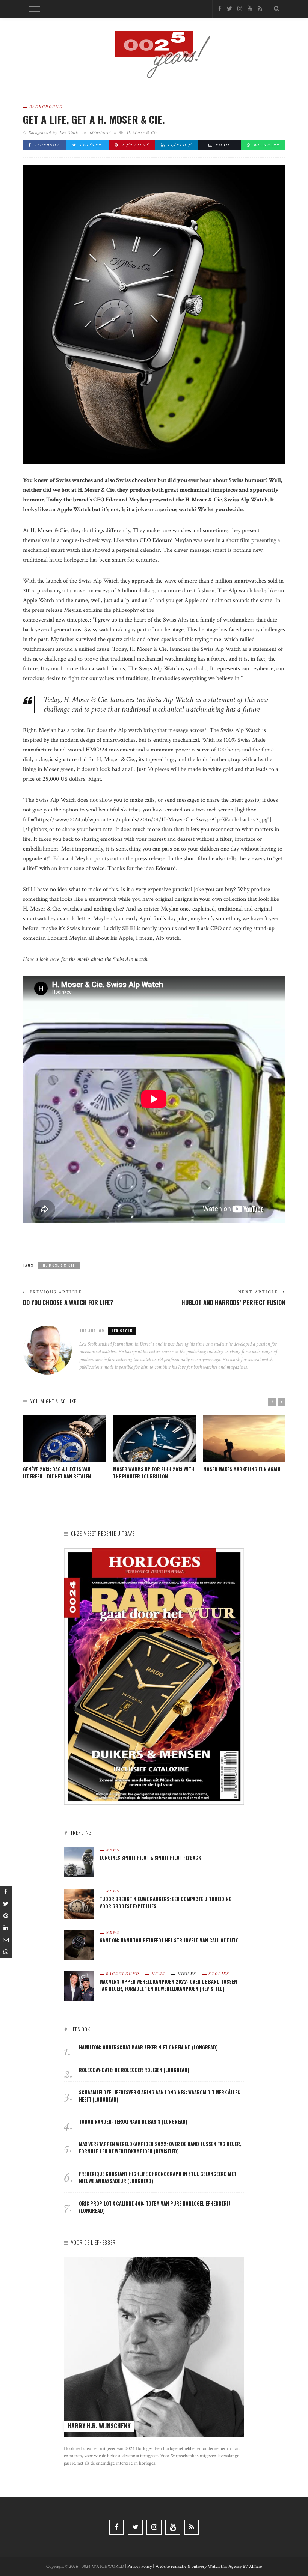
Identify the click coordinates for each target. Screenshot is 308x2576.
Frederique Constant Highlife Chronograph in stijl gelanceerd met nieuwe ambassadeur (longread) (158, 2177)
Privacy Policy (140, 2566)
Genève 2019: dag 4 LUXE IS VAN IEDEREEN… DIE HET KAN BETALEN (57, 1473)
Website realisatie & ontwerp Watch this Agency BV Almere (208, 2566)
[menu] (33, 9)
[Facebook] (220, 9)
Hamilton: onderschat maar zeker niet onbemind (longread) (148, 2047)
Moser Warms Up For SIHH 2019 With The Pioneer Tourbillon (154, 1473)
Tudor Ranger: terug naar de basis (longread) (133, 2122)
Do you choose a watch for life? (68, 1302)
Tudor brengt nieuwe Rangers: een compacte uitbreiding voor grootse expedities (166, 1903)
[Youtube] (250, 9)
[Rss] (260, 9)
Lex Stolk (69, 132)
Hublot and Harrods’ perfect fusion (233, 1302)
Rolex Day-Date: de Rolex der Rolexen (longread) (134, 2070)
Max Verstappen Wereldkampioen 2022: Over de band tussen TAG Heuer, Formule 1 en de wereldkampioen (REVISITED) (168, 1985)
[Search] (276, 9)
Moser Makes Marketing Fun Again (242, 1469)
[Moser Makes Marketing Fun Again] (245, 1439)
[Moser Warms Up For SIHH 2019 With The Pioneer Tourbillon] (154, 1439)
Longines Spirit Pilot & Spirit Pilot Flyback (150, 1858)
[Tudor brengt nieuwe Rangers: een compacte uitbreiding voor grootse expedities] (79, 1903)
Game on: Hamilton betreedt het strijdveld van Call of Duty (169, 1940)
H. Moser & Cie (142, 132)
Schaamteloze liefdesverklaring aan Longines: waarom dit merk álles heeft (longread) (159, 2096)
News (113, 1850)
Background (46, 107)
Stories (219, 1974)
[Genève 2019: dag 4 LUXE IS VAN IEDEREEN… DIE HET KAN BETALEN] (64, 1439)
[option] (64, 1448)
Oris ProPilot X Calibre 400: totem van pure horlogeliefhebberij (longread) (155, 2207)
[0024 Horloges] (154, 55)
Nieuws (187, 1974)
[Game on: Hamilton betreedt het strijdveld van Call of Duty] (79, 1944)
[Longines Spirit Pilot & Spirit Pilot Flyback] (79, 1862)
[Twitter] (229, 9)
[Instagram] (240, 9)
